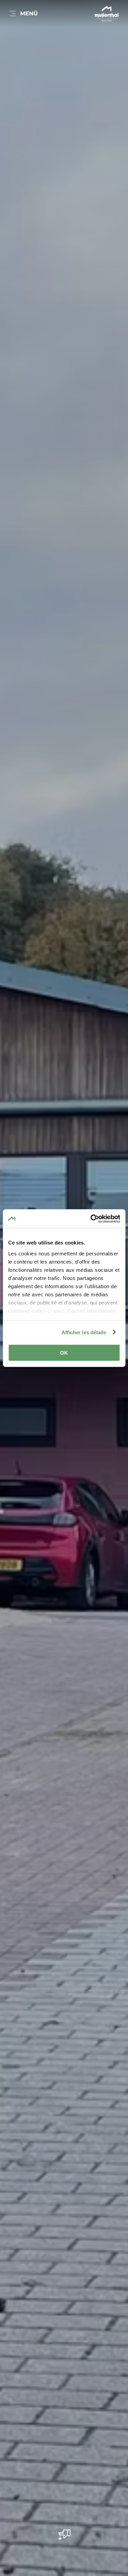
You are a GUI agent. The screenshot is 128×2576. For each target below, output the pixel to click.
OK (64, 1353)
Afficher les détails (84, 1332)
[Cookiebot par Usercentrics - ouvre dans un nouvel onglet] (91, 1219)
